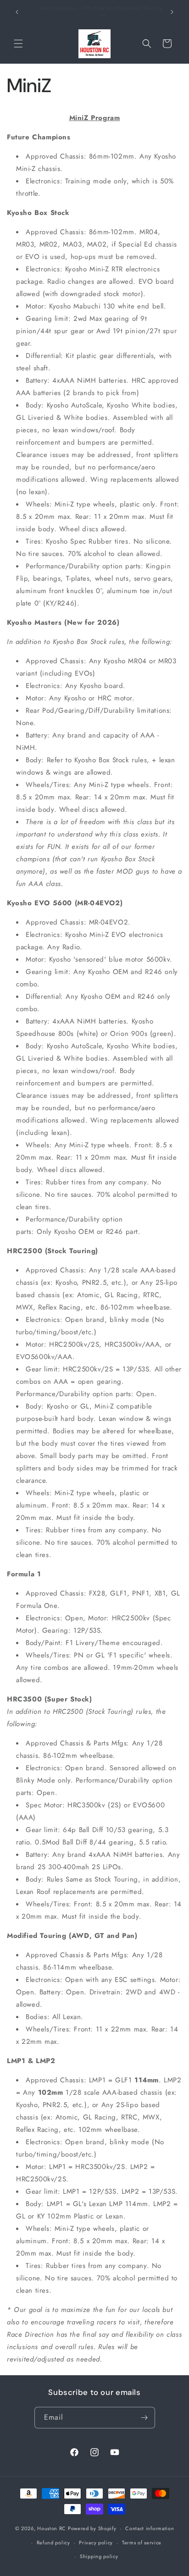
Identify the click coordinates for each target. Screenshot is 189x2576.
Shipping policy (99, 2556)
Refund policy (53, 2543)
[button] (18, 44)
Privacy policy (96, 2543)
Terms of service (142, 2543)
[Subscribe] (145, 2418)
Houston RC (52, 2528)
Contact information (150, 2528)
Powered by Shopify (92, 2528)
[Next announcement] (172, 12)
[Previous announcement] (17, 12)
